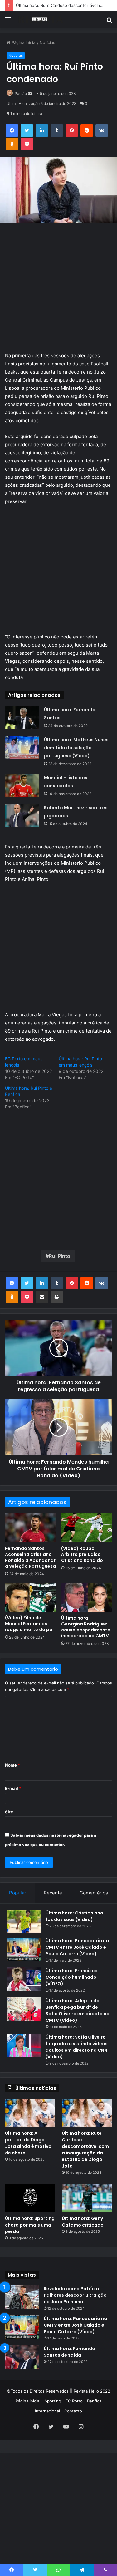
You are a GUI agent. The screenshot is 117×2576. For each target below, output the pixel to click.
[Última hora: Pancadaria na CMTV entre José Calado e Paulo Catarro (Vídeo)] (24, 1949)
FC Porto (74, 2401)
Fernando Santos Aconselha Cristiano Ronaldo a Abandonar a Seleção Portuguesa (30, 1557)
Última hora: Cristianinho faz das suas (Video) (74, 1916)
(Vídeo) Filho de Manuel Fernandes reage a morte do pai (29, 1624)
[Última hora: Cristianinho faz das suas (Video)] (24, 1921)
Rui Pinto (59, 1256)
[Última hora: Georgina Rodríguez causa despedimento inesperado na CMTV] (87, 1598)
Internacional (47, 2411)
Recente (53, 1893)
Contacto (73, 2411)
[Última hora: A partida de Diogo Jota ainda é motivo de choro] (30, 2113)
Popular (18, 1893)
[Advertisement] (58, 90)
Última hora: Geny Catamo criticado (83, 2222)
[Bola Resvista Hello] (41, 20)
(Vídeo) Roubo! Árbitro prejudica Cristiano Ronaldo (82, 1554)
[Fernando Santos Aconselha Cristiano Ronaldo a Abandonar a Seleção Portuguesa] (31, 1528)
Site (9, 1812)
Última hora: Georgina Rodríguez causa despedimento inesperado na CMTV (86, 1627)
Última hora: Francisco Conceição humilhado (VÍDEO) (72, 1977)
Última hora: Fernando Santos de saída (69, 2352)
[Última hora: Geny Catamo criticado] (87, 2198)
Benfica (94, 2401)
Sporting (53, 2401)
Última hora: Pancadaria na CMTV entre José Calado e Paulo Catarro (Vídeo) (77, 1947)
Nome (12, 1765)
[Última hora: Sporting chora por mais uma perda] (30, 2198)
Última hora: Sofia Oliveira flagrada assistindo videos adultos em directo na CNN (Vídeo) (77, 2047)
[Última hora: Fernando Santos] (22, 717)
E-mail (13, 1788)
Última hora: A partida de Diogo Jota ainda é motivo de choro (28, 2143)
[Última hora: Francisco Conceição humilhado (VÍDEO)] (24, 1979)
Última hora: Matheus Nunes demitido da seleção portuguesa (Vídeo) (76, 748)
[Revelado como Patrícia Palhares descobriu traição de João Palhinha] (22, 2297)
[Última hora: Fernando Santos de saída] (22, 2357)
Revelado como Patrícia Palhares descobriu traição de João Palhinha (75, 2295)
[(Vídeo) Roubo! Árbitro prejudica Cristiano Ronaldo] (87, 1528)
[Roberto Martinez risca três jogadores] (22, 815)
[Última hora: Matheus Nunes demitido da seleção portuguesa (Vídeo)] (22, 747)
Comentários (94, 1893)
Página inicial (28, 2401)
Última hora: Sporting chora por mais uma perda (30, 2225)
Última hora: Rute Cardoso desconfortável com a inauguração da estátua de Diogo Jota (85, 2150)
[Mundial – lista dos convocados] (22, 785)
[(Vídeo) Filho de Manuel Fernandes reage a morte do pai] (31, 1598)
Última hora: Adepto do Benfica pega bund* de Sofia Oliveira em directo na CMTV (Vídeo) (78, 2010)
